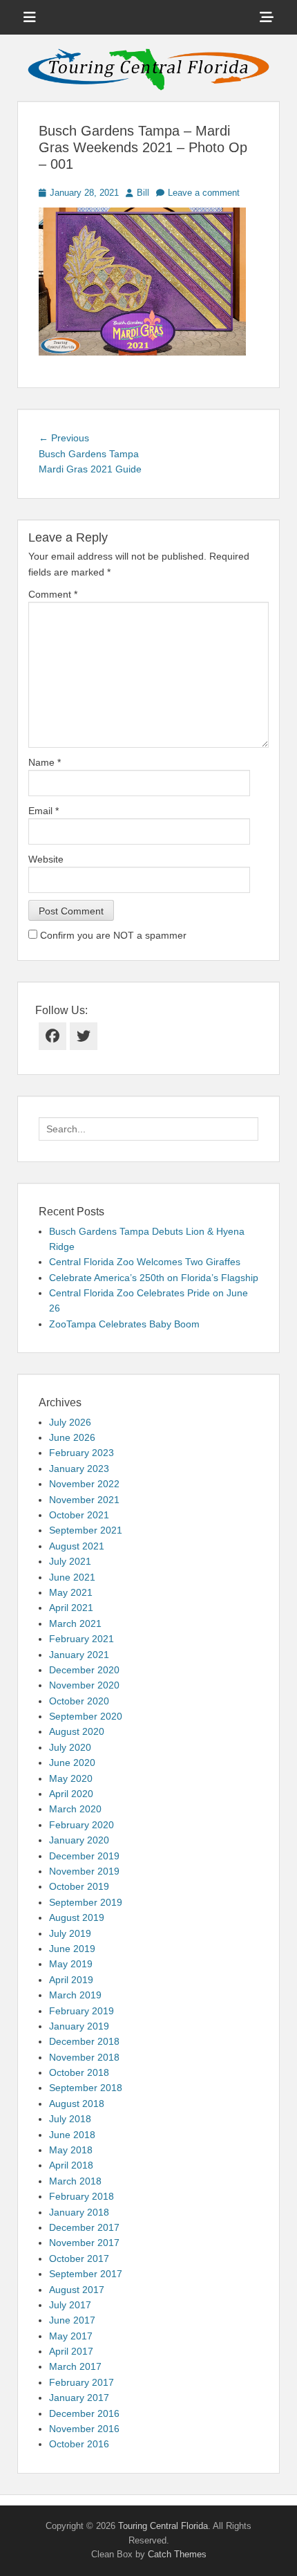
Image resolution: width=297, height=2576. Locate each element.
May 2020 (71, 1778)
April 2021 (71, 1608)
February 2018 (82, 2196)
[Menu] (30, 17)
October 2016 (79, 2444)
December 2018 (84, 2041)
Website (46, 859)
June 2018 (72, 2135)
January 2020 (79, 1840)
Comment (53, 594)
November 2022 (84, 1484)
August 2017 (77, 2290)
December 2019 (84, 1856)
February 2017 (82, 2382)
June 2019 (72, 1949)
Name (45, 762)
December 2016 (84, 2413)
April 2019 (71, 1980)
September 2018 (86, 2088)
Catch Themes (177, 2554)
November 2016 (84, 2429)
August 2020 (77, 1731)
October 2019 (79, 1886)
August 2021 (77, 1546)
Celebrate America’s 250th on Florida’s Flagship (154, 1278)
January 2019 (79, 2026)
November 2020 (84, 1685)
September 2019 (86, 1902)
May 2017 (71, 2336)
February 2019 (82, 2011)
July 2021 (70, 1561)
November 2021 (84, 1500)
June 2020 (72, 1763)
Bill (143, 193)
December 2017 (84, 2227)
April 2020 (71, 1794)
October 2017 (79, 2258)
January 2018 (79, 2212)
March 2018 (75, 2181)
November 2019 (84, 1871)
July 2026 (70, 1422)
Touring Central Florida (163, 2526)
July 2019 (70, 1933)
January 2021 (79, 1655)
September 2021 (86, 1530)
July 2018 (70, 2119)
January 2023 (79, 1469)
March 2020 (75, 1809)
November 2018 (84, 2057)
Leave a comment (204, 193)
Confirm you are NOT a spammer (112, 935)
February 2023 (82, 1453)
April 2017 (71, 2351)
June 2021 (72, 1577)
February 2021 (82, 1639)
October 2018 (79, 2072)
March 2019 (75, 1995)
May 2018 (71, 2150)
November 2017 (84, 2243)
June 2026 (72, 1437)
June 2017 (72, 2320)
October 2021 (79, 1515)
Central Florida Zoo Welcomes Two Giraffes (145, 1262)
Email (44, 811)
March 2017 (75, 2366)
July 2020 (70, 1747)
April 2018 (71, 2165)
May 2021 (71, 1592)
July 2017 (70, 2305)
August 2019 (77, 1917)
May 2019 (71, 1964)
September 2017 (86, 2274)
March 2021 (75, 1623)
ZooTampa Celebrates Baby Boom (124, 1324)
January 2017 (79, 2398)
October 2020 (79, 1701)
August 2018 (77, 2104)
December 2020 (84, 1670)
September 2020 (86, 1716)
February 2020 (82, 1825)
